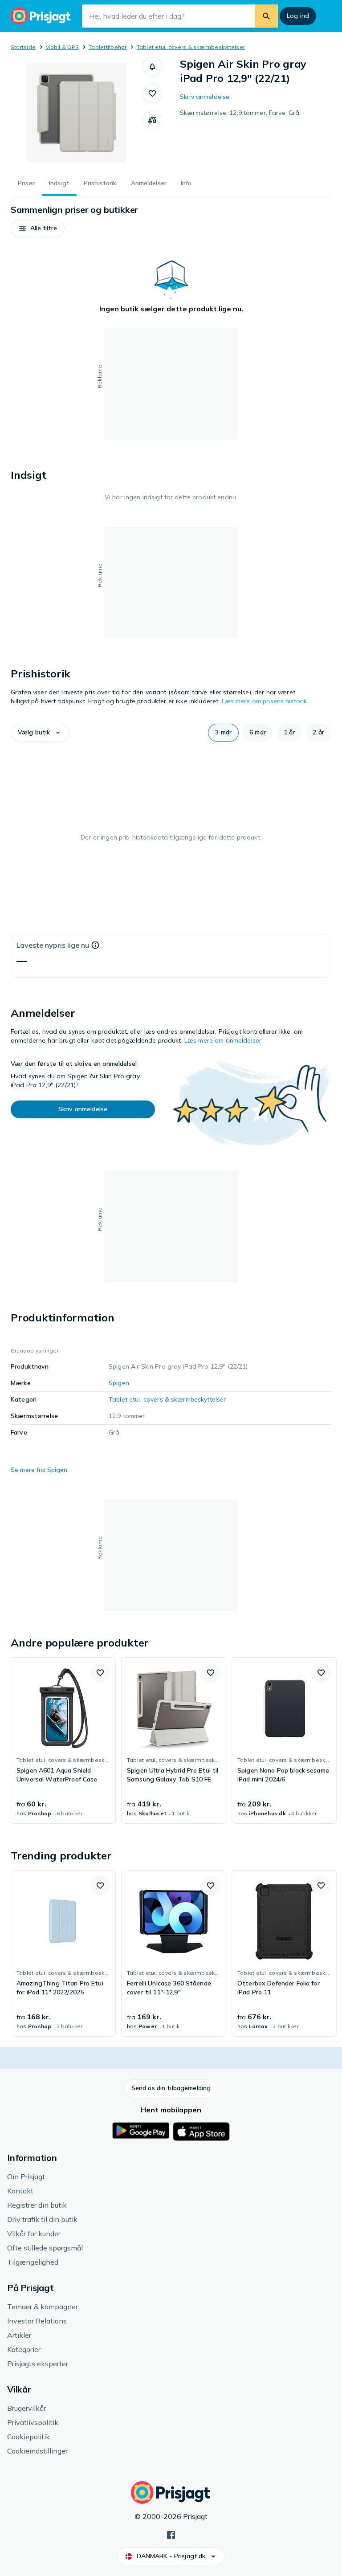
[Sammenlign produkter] (152, 120)
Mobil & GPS (62, 47)
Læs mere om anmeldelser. (224, 1040)
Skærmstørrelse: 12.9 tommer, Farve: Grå (240, 113)
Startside (23, 47)
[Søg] (266, 16)
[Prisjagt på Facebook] (171, 2534)
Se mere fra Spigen (39, 1470)
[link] (63, 1740)
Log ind (298, 16)
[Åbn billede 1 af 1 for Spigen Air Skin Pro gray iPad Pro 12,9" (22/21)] (77, 113)
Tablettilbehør (108, 47)
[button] (152, 67)
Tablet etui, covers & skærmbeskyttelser (191, 47)
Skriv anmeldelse (205, 97)
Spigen (119, 1383)
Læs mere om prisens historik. (265, 701)
